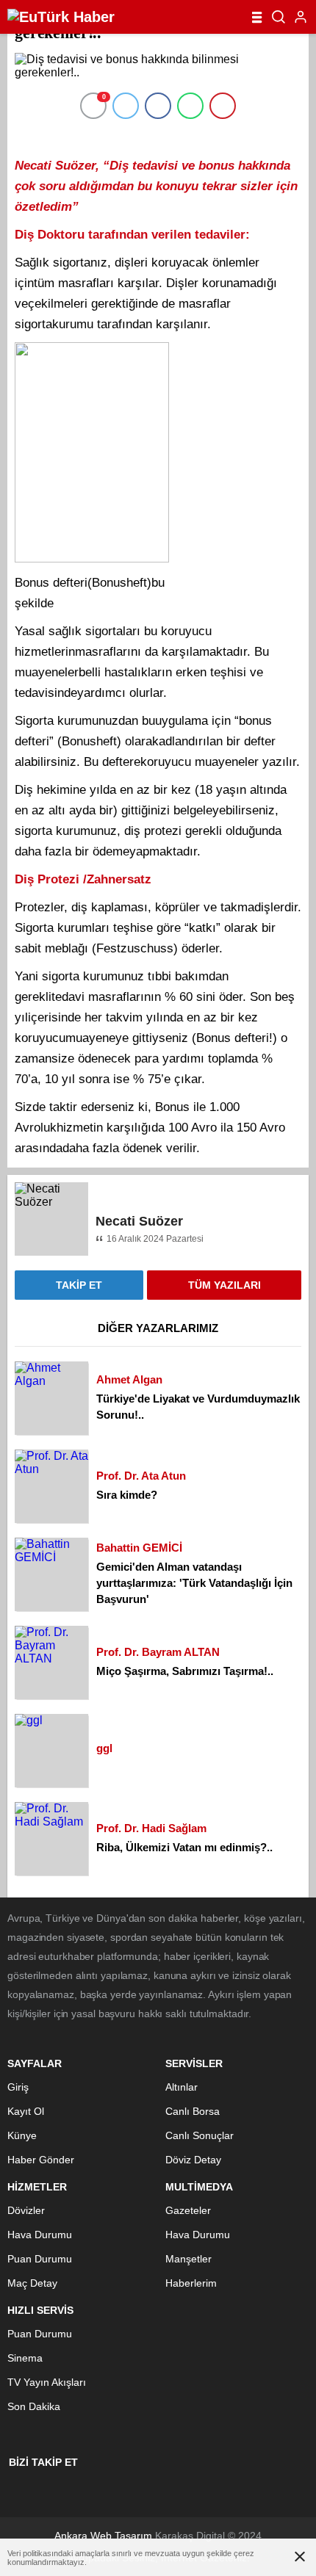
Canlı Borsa (193, 2111)
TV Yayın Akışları (47, 2382)
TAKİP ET (79, 1285)
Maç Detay (32, 2283)
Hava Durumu (40, 2235)
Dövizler (26, 2210)
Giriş (18, 2087)
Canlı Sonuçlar (200, 2135)
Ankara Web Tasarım (103, 2536)
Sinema (25, 2358)
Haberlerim (191, 2283)
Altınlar (182, 2087)
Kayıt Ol (26, 2111)
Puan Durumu (40, 2259)
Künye (22, 2135)
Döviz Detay (193, 2160)
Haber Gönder (41, 2160)
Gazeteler (188, 2210)
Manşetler (188, 2259)
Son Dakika (34, 2406)
